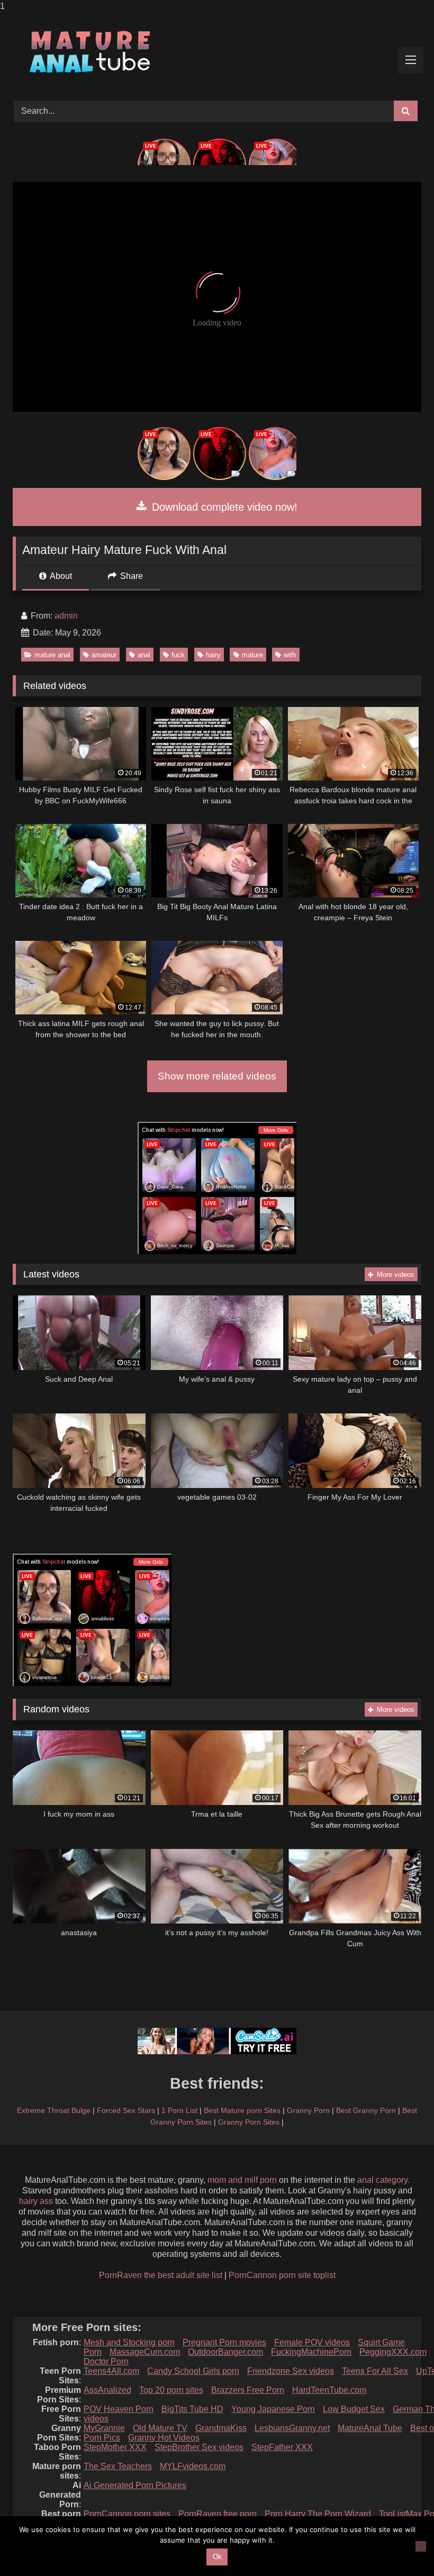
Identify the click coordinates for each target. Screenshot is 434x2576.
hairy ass (36, 2201)
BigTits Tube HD (192, 2409)
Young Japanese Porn (273, 2409)
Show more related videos (217, 1076)
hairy (213, 655)
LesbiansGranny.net (292, 2428)
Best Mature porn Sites (242, 2110)
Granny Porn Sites (249, 2122)
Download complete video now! (223, 507)
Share (130, 576)
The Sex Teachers (118, 2466)
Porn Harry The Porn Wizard (318, 2514)
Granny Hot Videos (164, 2438)
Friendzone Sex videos (291, 2371)
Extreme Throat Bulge (54, 2110)
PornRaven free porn (218, 2514)
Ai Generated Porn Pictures (135, 2485)
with (290, 655)
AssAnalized (107, 2390)
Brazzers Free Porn (248, 2390)
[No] (421, 2546)
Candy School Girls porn (193, 2371)
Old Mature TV (160, 2428)
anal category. (383, 2180)
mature (252, 655)
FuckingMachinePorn (311, 2352)
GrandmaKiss (221, 2428)
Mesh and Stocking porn (129, 2342)
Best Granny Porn (366, 2110)
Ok (217, 2557)
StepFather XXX (282, 2447)
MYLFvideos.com (193, 2466)
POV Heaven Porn (119, 2409)
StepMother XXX (115, 2447)
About (60, 576)
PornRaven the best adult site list (161, 2275)
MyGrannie (104, 2428)
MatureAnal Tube (370, 2428)
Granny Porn (308, 2110)
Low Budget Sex (354, 2409)
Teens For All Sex (375, 2371)
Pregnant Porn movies (224, 2342)
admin (66, 616)
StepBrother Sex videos (199, 2447)
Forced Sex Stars (126, 2110)
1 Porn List (179, 2110)
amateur (104, 655)
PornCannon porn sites (127, 2514)
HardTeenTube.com (329, 2390)
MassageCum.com (145, 2352)
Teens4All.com (111, 2371)
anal (144, 655)
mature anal (52, 655)
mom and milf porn (242, 2180)
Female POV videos (312, 2342)
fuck (178, 655)
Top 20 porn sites (171, 2390)
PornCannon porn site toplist (282, 2275)
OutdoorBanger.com (225, 2352)
